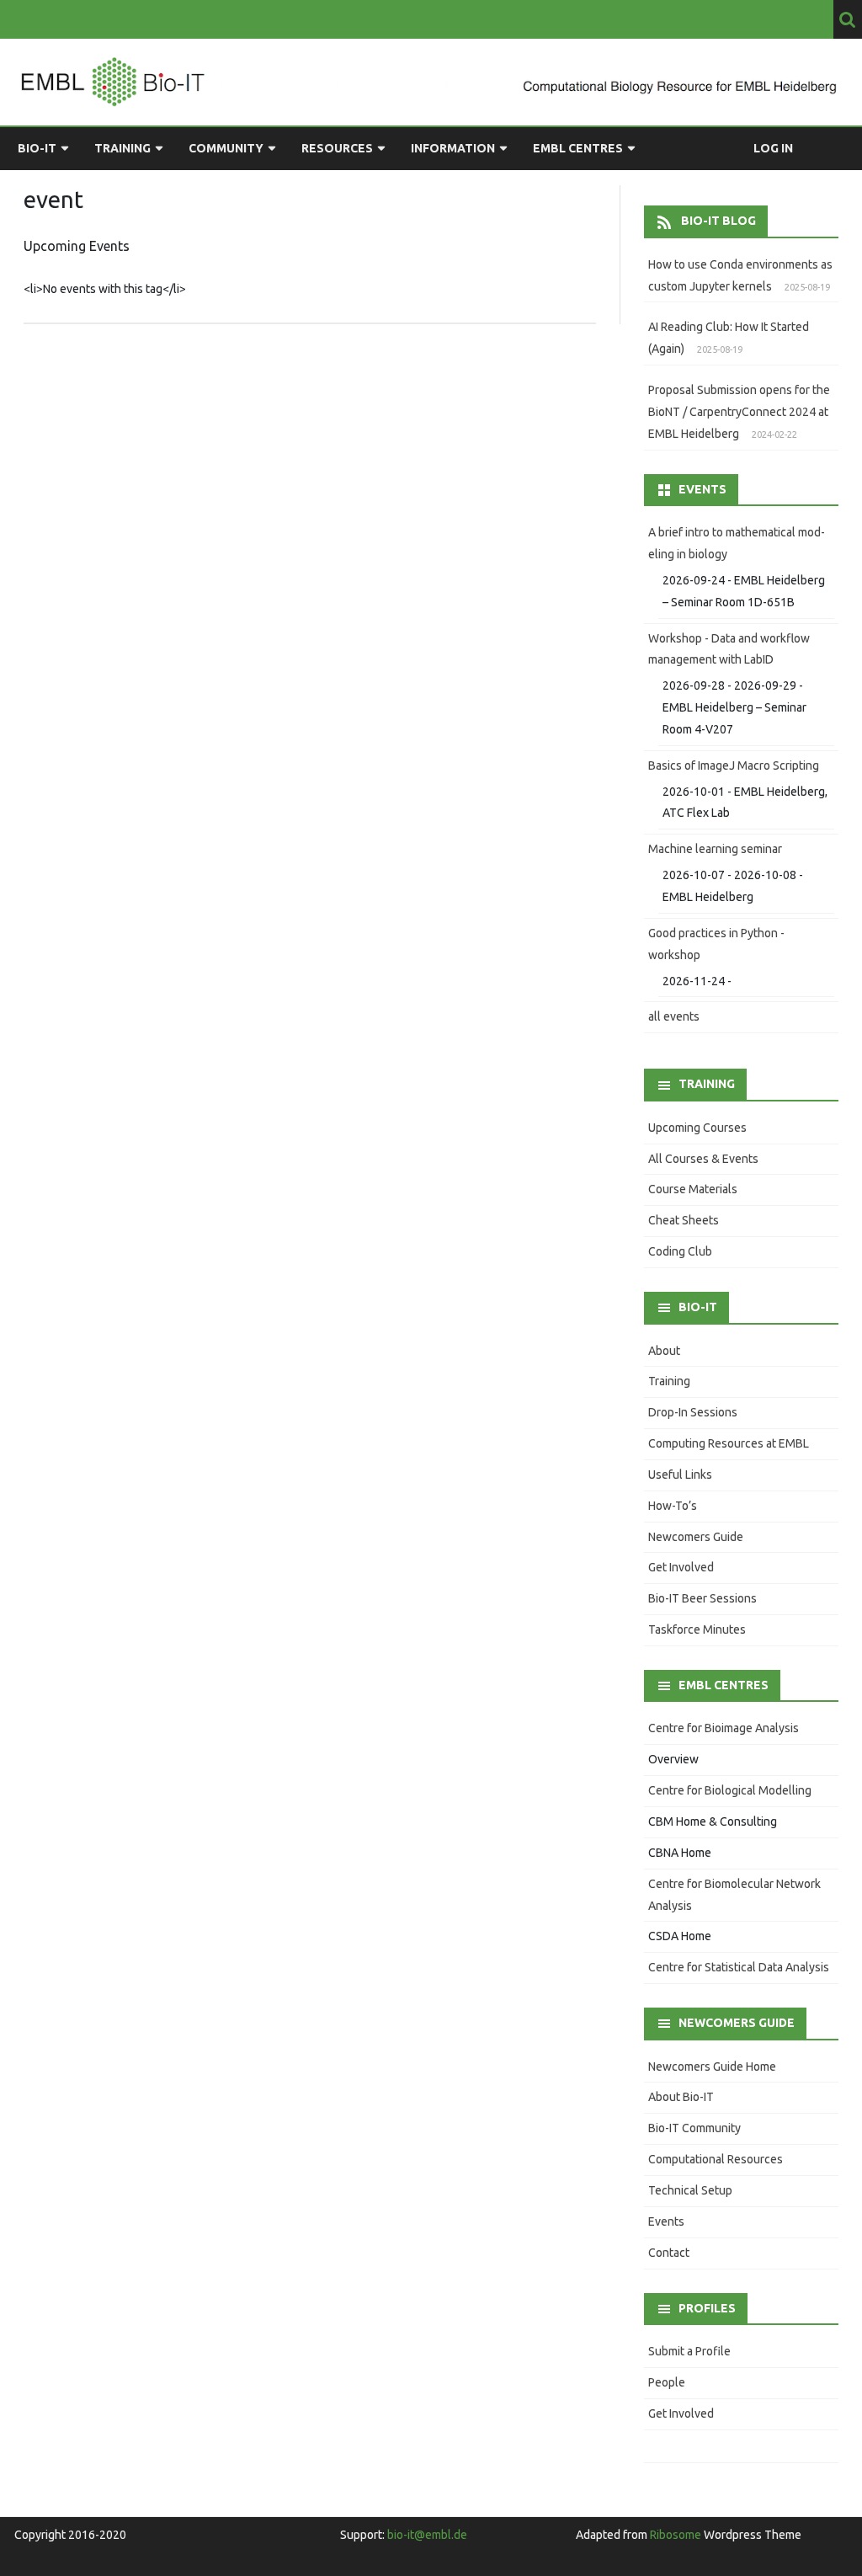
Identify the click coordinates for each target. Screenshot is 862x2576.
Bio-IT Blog (718, 221)
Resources (337, 148)
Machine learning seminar (715, 849)
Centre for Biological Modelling (730, 1790)
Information (453, 148)
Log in (773, 148)
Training (122, 148)
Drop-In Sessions (693, 1412)
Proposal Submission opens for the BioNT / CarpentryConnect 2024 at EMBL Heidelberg (739, 412)
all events (674, 1016)
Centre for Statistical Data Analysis (739, 1967)
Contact (669, 2253)
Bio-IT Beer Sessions (702, 1598)
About (664, 1351)
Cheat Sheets (684, 1220)
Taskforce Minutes (697, 1629)
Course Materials (693, 1189)
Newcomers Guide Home (712, 2067)
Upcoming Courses (697, 1128)
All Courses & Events (703, 1159)
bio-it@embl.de (427, 2535)
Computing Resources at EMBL (729, 1443)
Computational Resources (716, 2159)
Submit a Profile (689, 2351)
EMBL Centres (578, 148)
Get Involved (681, 1567)
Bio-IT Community (694, 2128)
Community (226, 148)
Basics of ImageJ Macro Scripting (734, 765)
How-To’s (673, 1506)
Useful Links (680, 1475)
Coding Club (680, 1251)
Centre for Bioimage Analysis (724, 1728)
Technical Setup (690, 2190)
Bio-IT (37, 148)
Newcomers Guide (696, 1537)
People (667, 2382)
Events (666, 2221)
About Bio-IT (681, 2097)
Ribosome (676, 2535)
